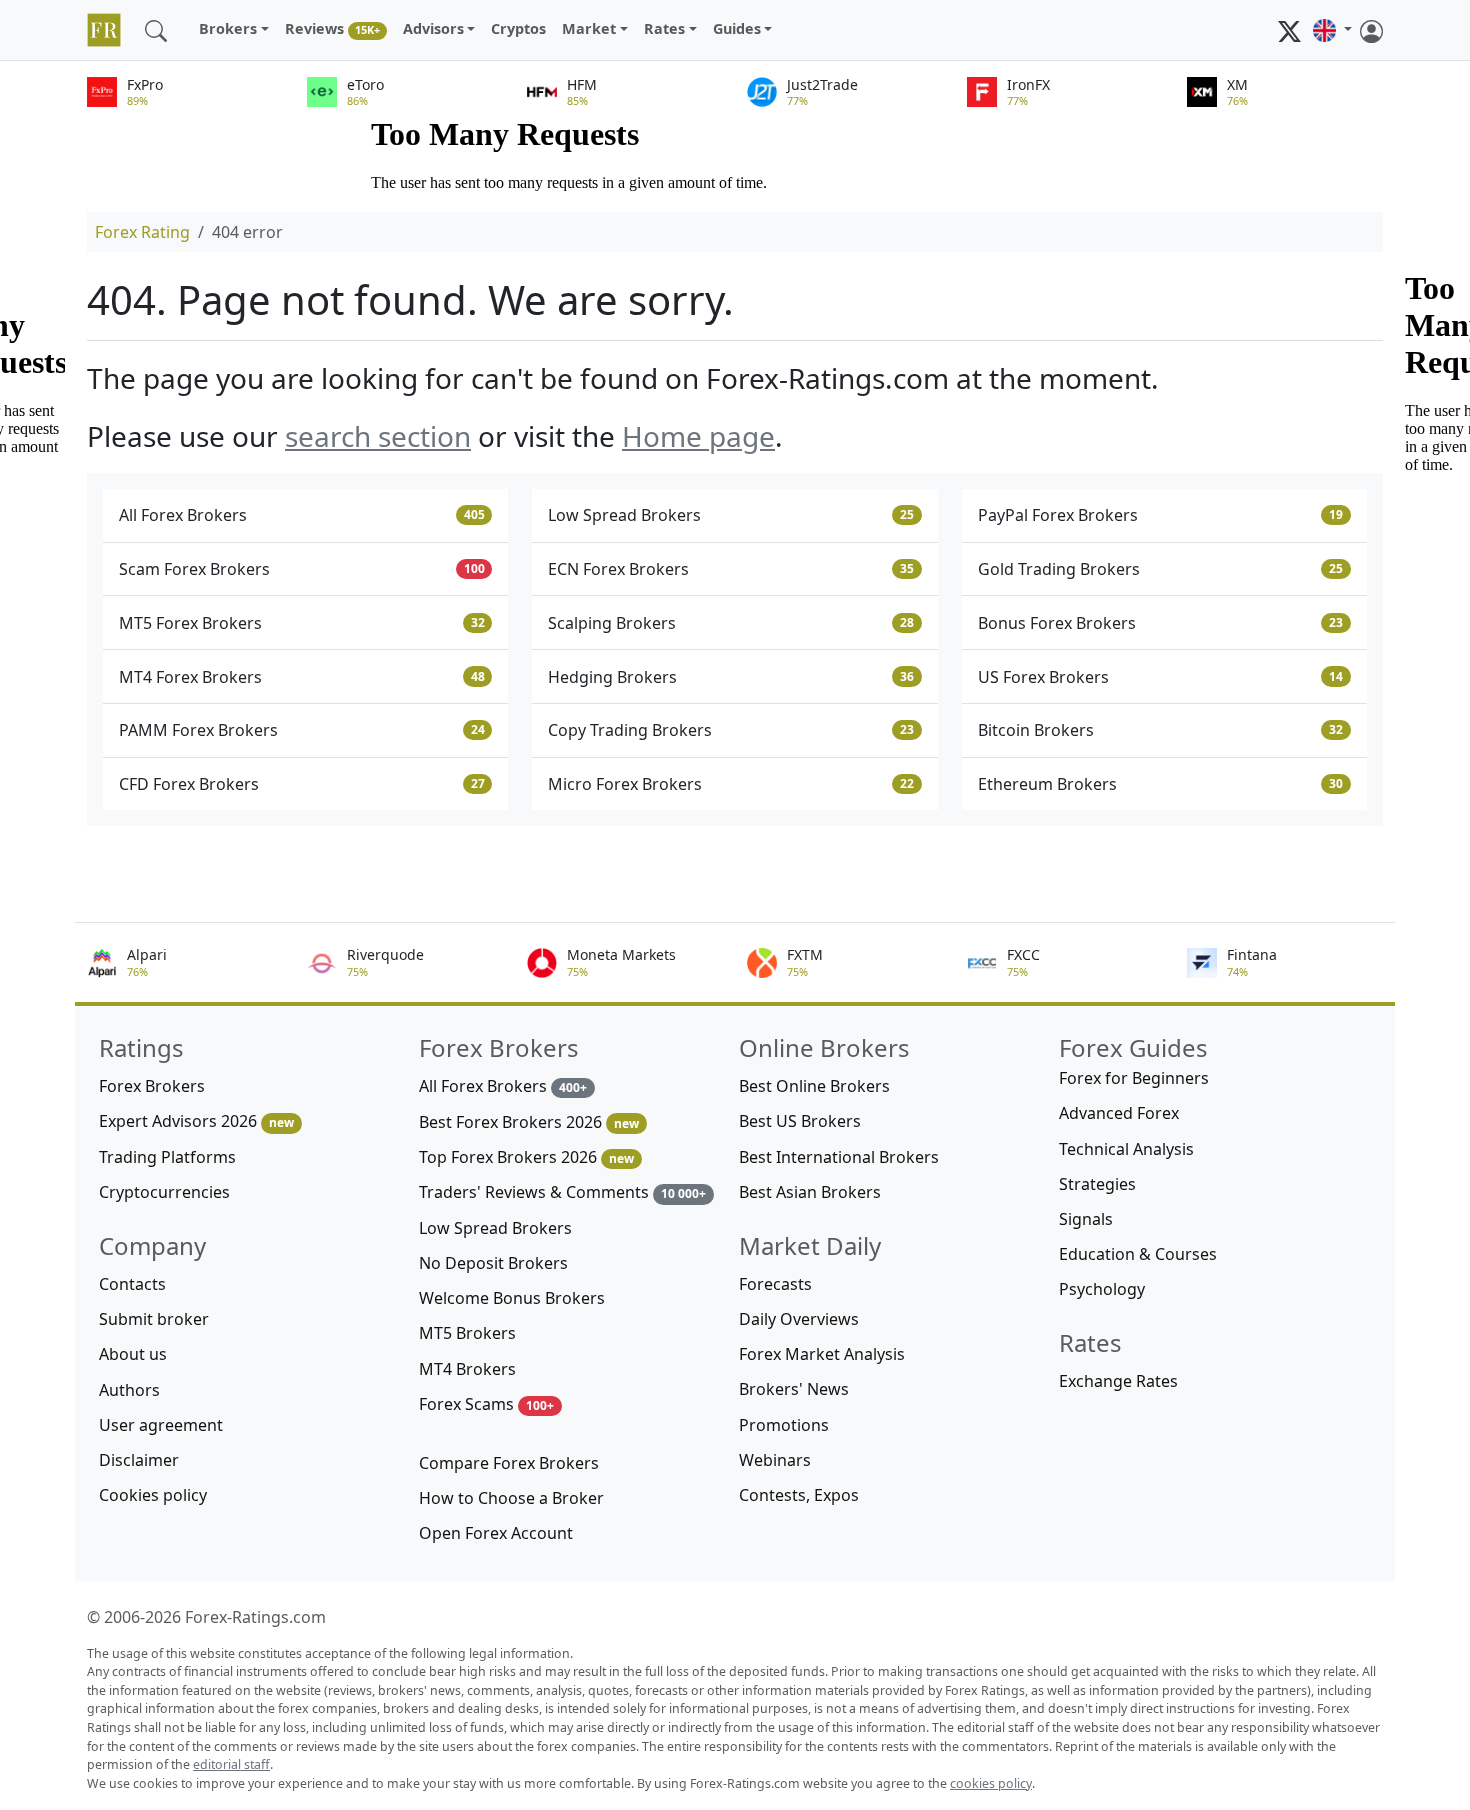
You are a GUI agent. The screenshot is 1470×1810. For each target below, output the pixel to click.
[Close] (550, 724)
